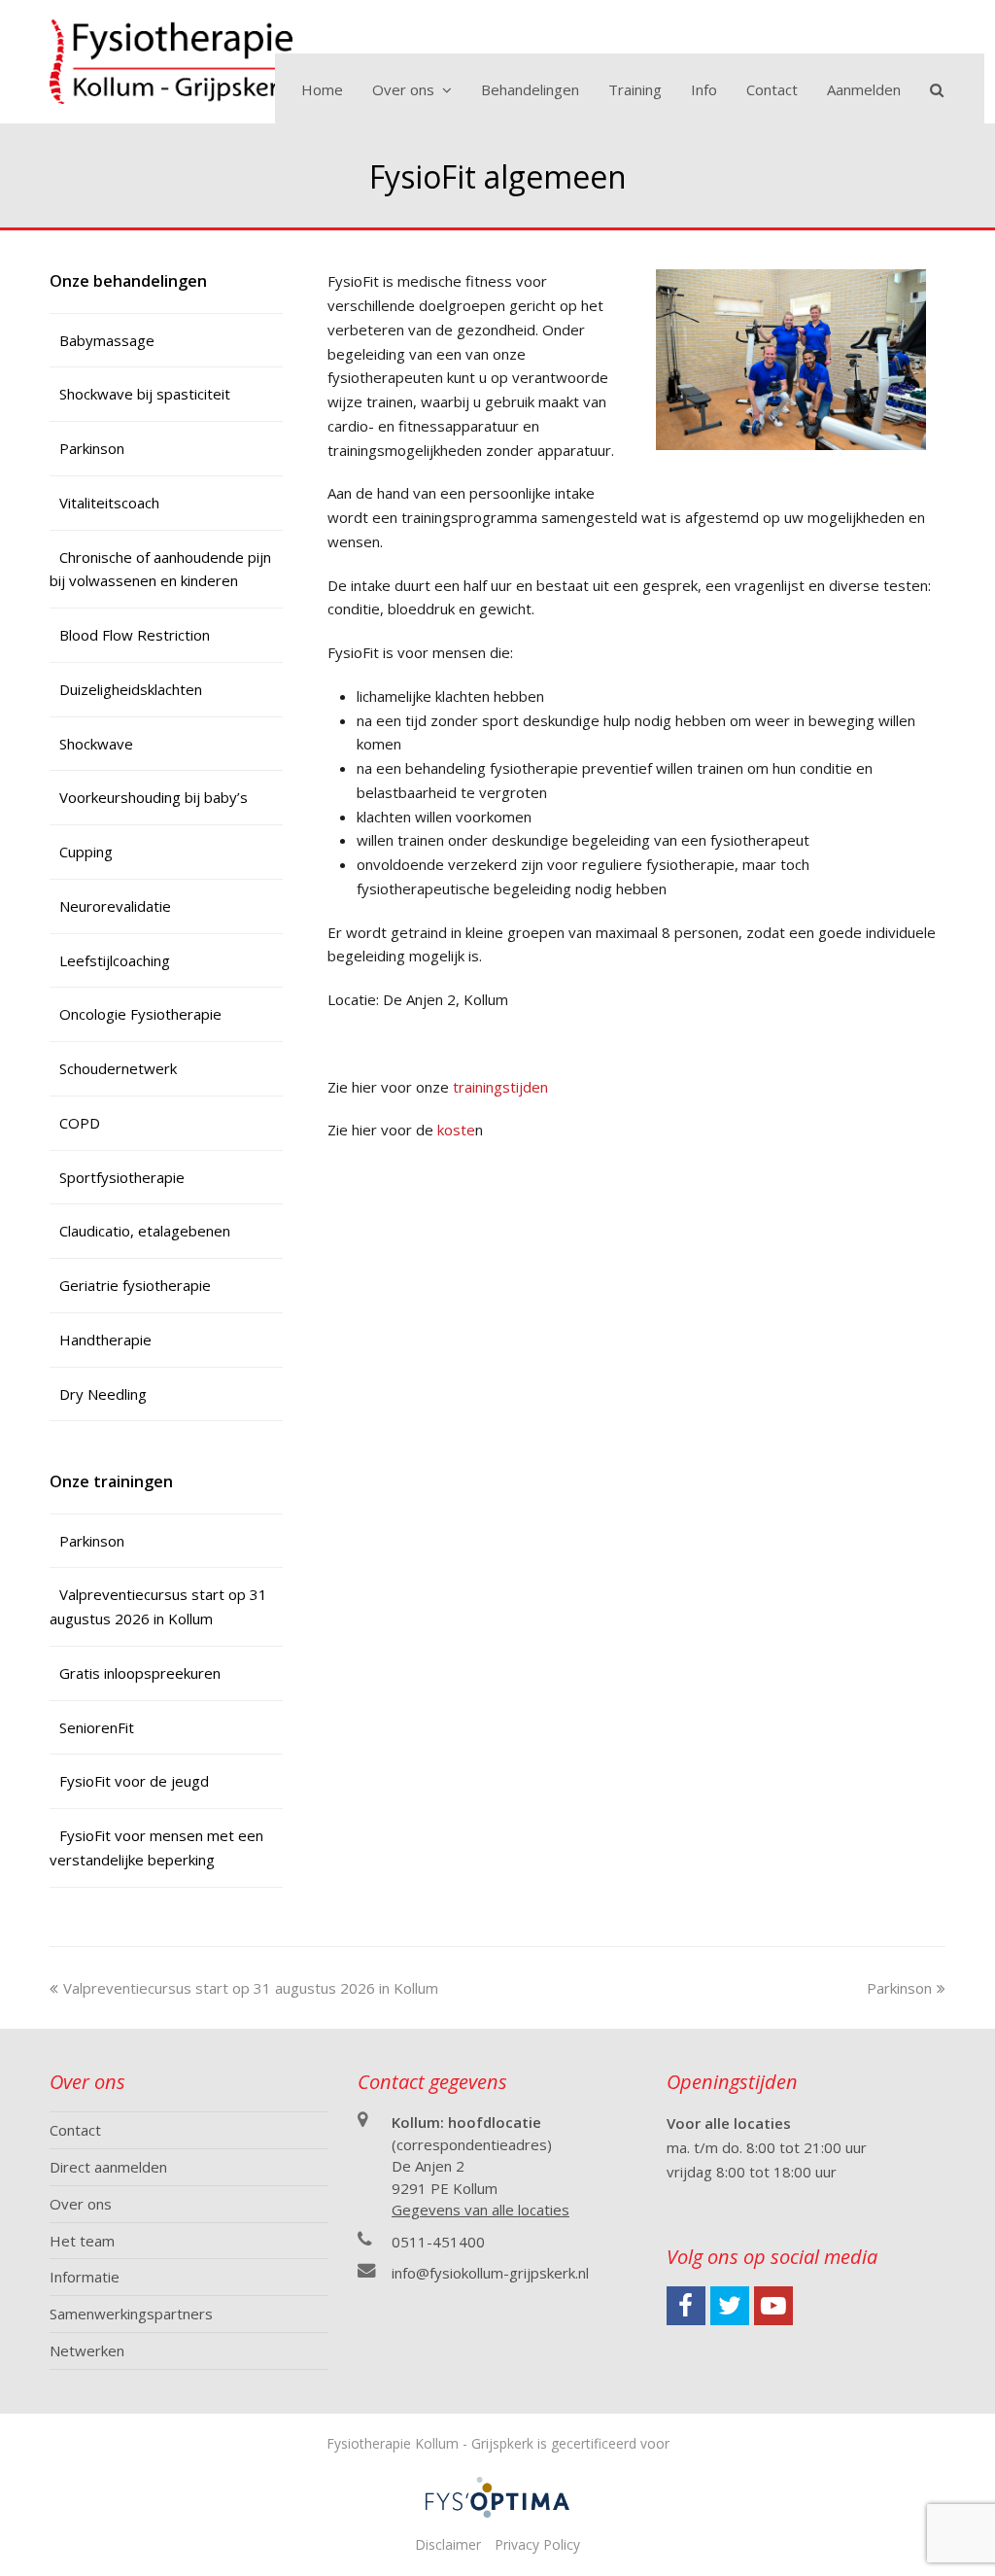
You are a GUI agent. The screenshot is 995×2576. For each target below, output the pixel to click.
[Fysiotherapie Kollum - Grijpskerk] (171, 59)
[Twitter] (730, 2306)
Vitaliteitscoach (109, 503)
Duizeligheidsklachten (131, 689)
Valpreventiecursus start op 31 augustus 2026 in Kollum (251, 1988)
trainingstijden (502, 1087)
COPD (80, 1123)
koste (456, 1130)
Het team (82, 2241)
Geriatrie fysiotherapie (135, 1285)
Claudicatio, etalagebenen (145, 1231)
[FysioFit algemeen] (791, 444)
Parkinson (92, 448)
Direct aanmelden (108, 2167)
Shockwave (96, 744)
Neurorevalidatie (115, 906)
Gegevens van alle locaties (480, 2210)
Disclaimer (448, 2544)
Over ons (81, 2204)
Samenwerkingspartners (131, 2314)
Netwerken (87, 2350)
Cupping (86, 852)
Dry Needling (103, 1394)
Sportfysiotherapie (122, 1177)
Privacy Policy (537, 2544)
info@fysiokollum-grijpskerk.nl (490, 2273)
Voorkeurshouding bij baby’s (154, 797)
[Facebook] (686, 2306)
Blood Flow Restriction (135, 635)
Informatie (85, 2277)
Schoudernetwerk (118, 1068)
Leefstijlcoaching (115, 960)
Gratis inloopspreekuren (140, 1673)
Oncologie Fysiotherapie (140, 1014)
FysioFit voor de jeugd (134, 1781)
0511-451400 (438, 2242)
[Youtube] (773, 2306)
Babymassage (107, 340)
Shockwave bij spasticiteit (145, 394)
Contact (75, 2130)
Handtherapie (105, 1340)
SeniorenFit (97, 1727)
